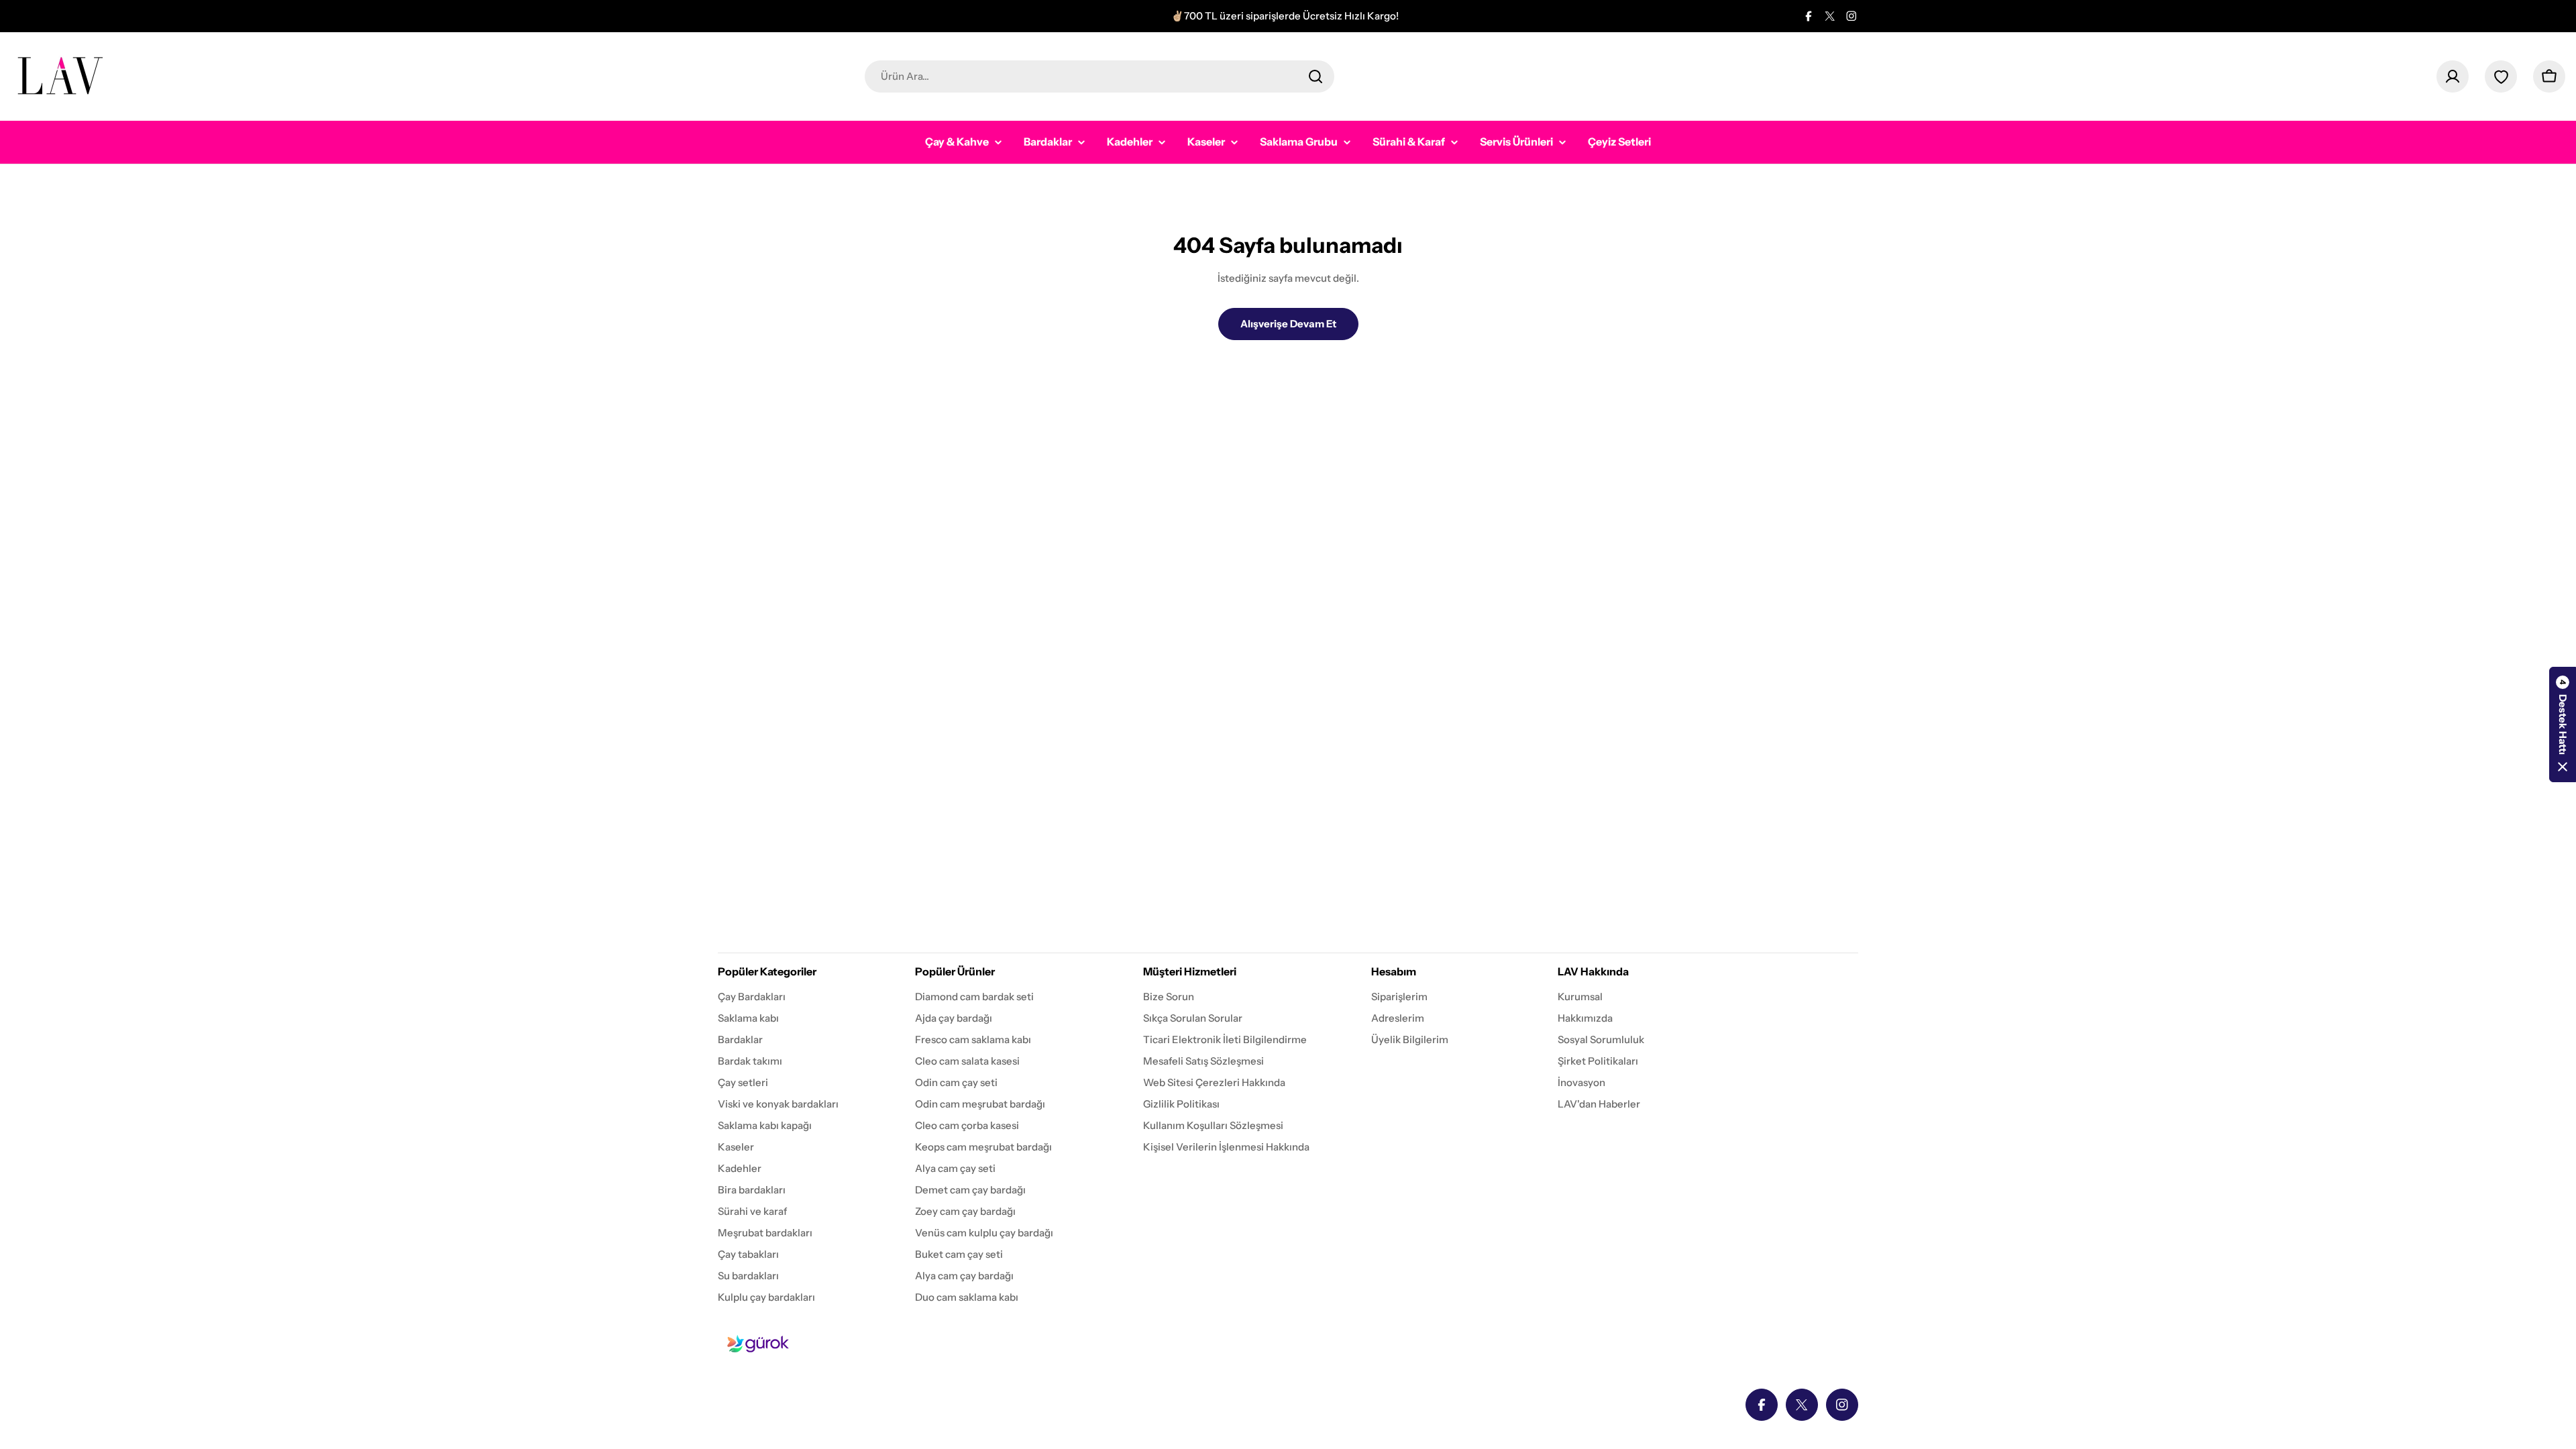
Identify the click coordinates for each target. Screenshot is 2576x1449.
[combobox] (1099, 76)
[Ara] (1316, 76)
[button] (2563, 724)
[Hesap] (2453, 76)
